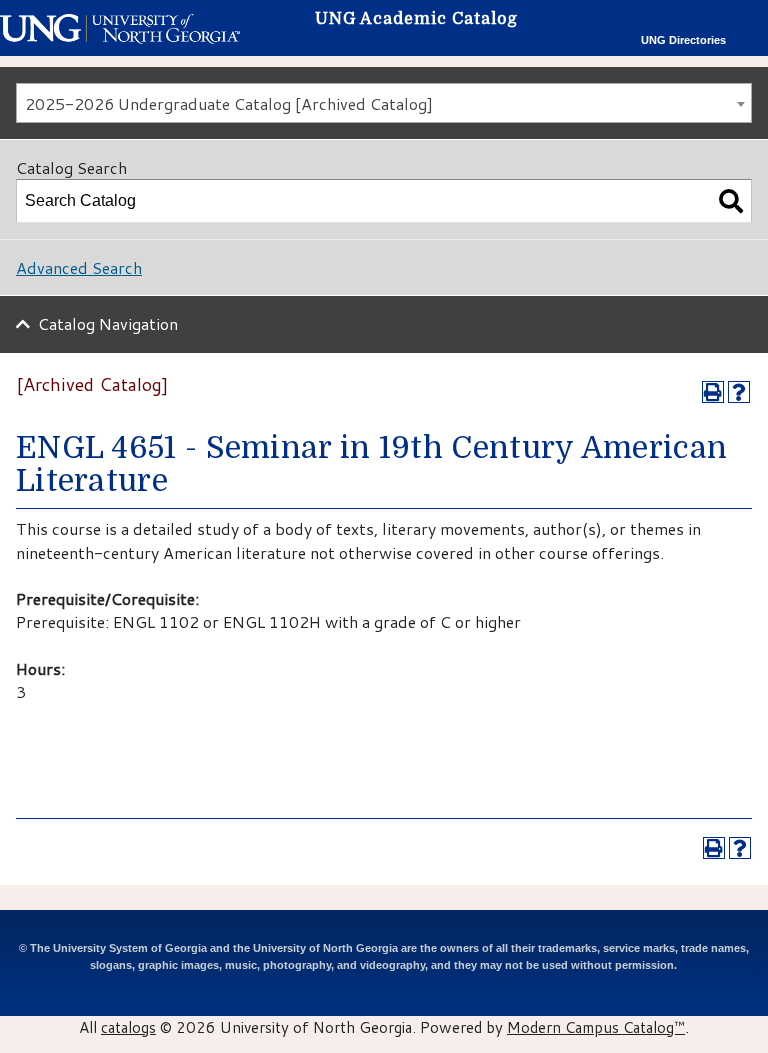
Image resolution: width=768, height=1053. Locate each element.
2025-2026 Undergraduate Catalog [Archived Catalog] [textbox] (229, 103)
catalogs (128, 1027)
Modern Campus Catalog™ (596, 1027)
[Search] (731, 201)
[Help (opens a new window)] (739, 392)
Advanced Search (79, 267)
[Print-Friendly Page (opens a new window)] (713, 392)
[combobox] (384, 103)
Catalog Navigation (108, 323)
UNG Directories (683, 40)
